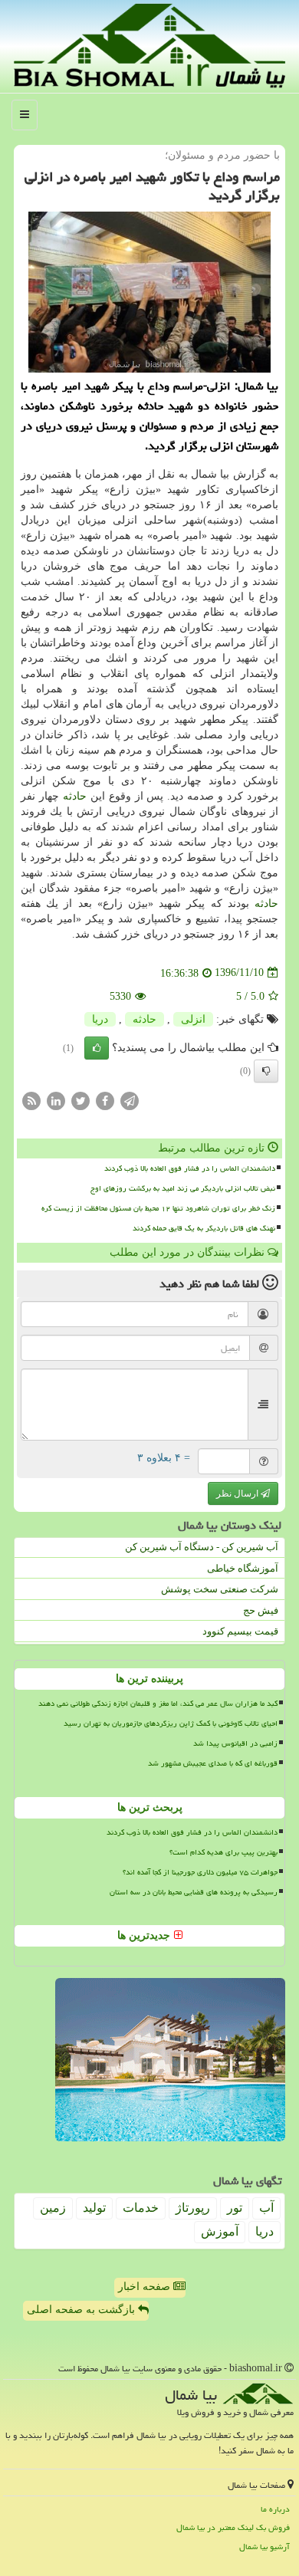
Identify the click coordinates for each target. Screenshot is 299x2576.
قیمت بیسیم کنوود (240, 1631)
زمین (53, 2208)
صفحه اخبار (146, 2287)
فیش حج (261, 1610)
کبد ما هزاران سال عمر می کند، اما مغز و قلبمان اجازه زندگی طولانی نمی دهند (158, 1704)
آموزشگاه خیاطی (243, 1568)
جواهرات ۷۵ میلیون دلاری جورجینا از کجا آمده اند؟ (200, 1872)
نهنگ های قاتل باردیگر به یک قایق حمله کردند (204, 1228)
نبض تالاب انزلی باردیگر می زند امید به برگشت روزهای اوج (183, 1188)
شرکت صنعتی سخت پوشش (220, 1589)
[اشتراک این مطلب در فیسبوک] (105, 1100)
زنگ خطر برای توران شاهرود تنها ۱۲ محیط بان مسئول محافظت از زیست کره (158, 1208)
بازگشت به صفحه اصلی (82, 2310)
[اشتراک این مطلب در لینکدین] (56, 1100)
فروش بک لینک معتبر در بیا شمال (233, 2527)
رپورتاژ (193, 2208)
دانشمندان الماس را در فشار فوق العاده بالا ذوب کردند (190, 1168)
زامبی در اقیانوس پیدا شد (235, 1743)
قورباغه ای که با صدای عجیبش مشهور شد (213, 1763)
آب (266, 2208)
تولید (94, 2208)
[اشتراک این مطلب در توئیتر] (80, 1100)
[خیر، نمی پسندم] (266, 1071)
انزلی (193, 1019)
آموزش (220, 2231)
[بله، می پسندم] (97, 1048)
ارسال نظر (238, 1493)
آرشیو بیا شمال (264, 2546)
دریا (100, 1019)
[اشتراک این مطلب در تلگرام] (130, 1100)
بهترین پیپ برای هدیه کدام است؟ (223, 1852)
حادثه (75, 796)
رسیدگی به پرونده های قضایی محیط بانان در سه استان (194, 1892)
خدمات (141, 2208)
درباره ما (275, 2509)
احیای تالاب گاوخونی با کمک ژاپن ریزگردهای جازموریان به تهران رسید (171, 1723)
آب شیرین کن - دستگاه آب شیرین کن (202, 1547)
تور (235, 2208)
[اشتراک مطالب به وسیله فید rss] (31, 1100)
